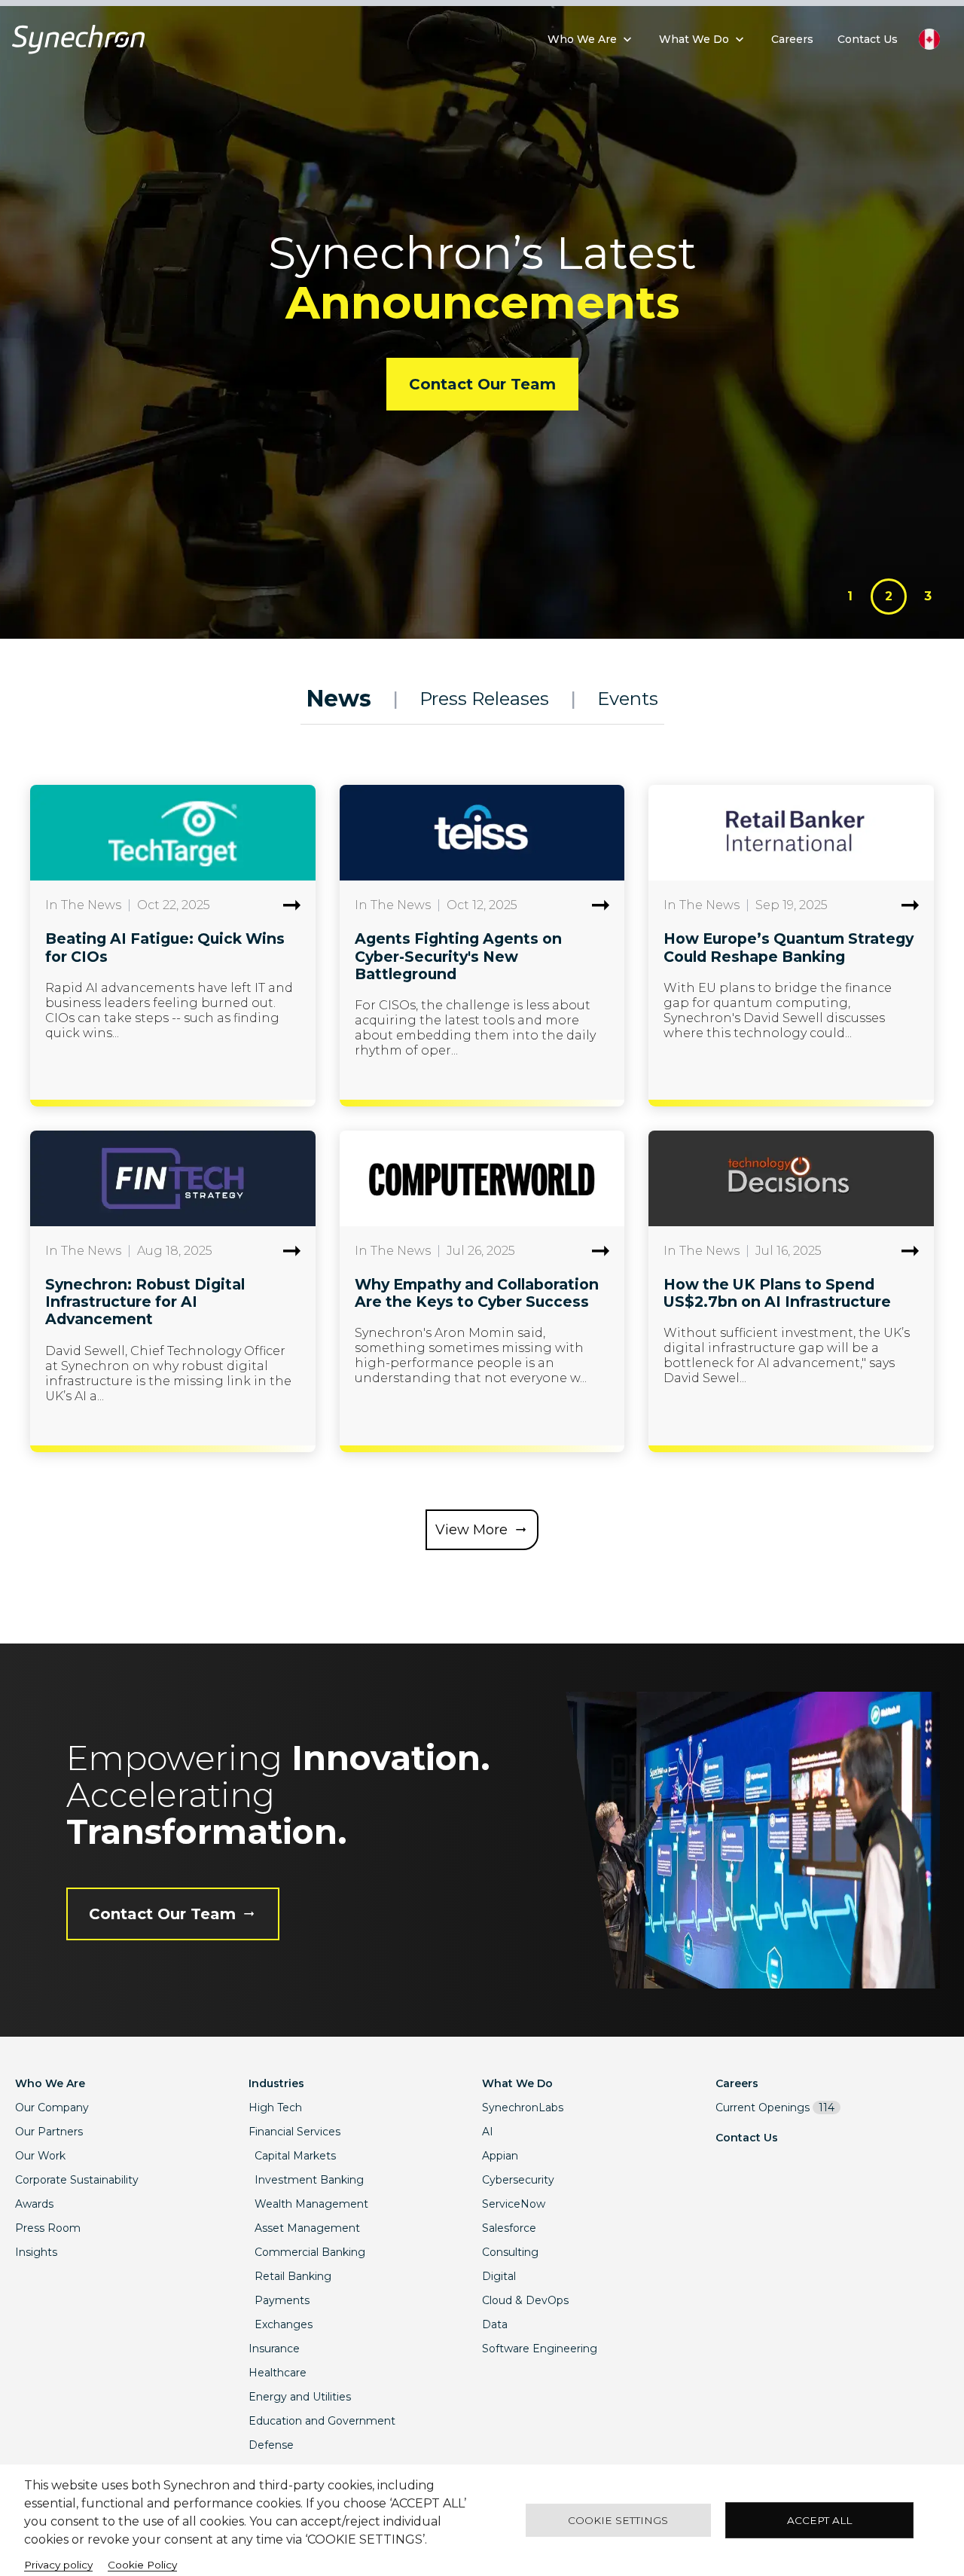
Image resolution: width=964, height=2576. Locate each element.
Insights (36, 2252)
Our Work (40, 2156)
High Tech (275, 2107)
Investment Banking (309, 2180)
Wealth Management (311, 2204)
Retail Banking (293, 2276)
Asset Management (307, 2228)
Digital (499, 2276)
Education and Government (322, 2421)
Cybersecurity (518, 2180)
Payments (282, 2300)
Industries (276, 2083)
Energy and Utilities (300, 2397)
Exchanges (284, 2324)
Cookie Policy (142, 2565)
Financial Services (294, 2132)
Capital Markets (295, 2156)
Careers (737, 2083)
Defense (271, 2445)
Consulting (510, 2252)
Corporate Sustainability (77, 2180)
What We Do (517, 2083)
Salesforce (509, 2228)
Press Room (48, 2228)
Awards (34, 2204)
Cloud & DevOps (525, 2300)
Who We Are (50, 2083)
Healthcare (278, 2373)
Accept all (819, 2520)
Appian (500, 2156)
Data (495, 2324)
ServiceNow (514, 2204)
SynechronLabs (523, 2107)
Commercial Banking (310, 2252)
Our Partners (49, 2132)
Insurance (274, 2349)
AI (488, 2132)
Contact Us (747, 2138)
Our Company (52, 2107)
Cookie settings (618, 2520)
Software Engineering (540, 2349)
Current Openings (775, 2107)
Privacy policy (58, 2565)
